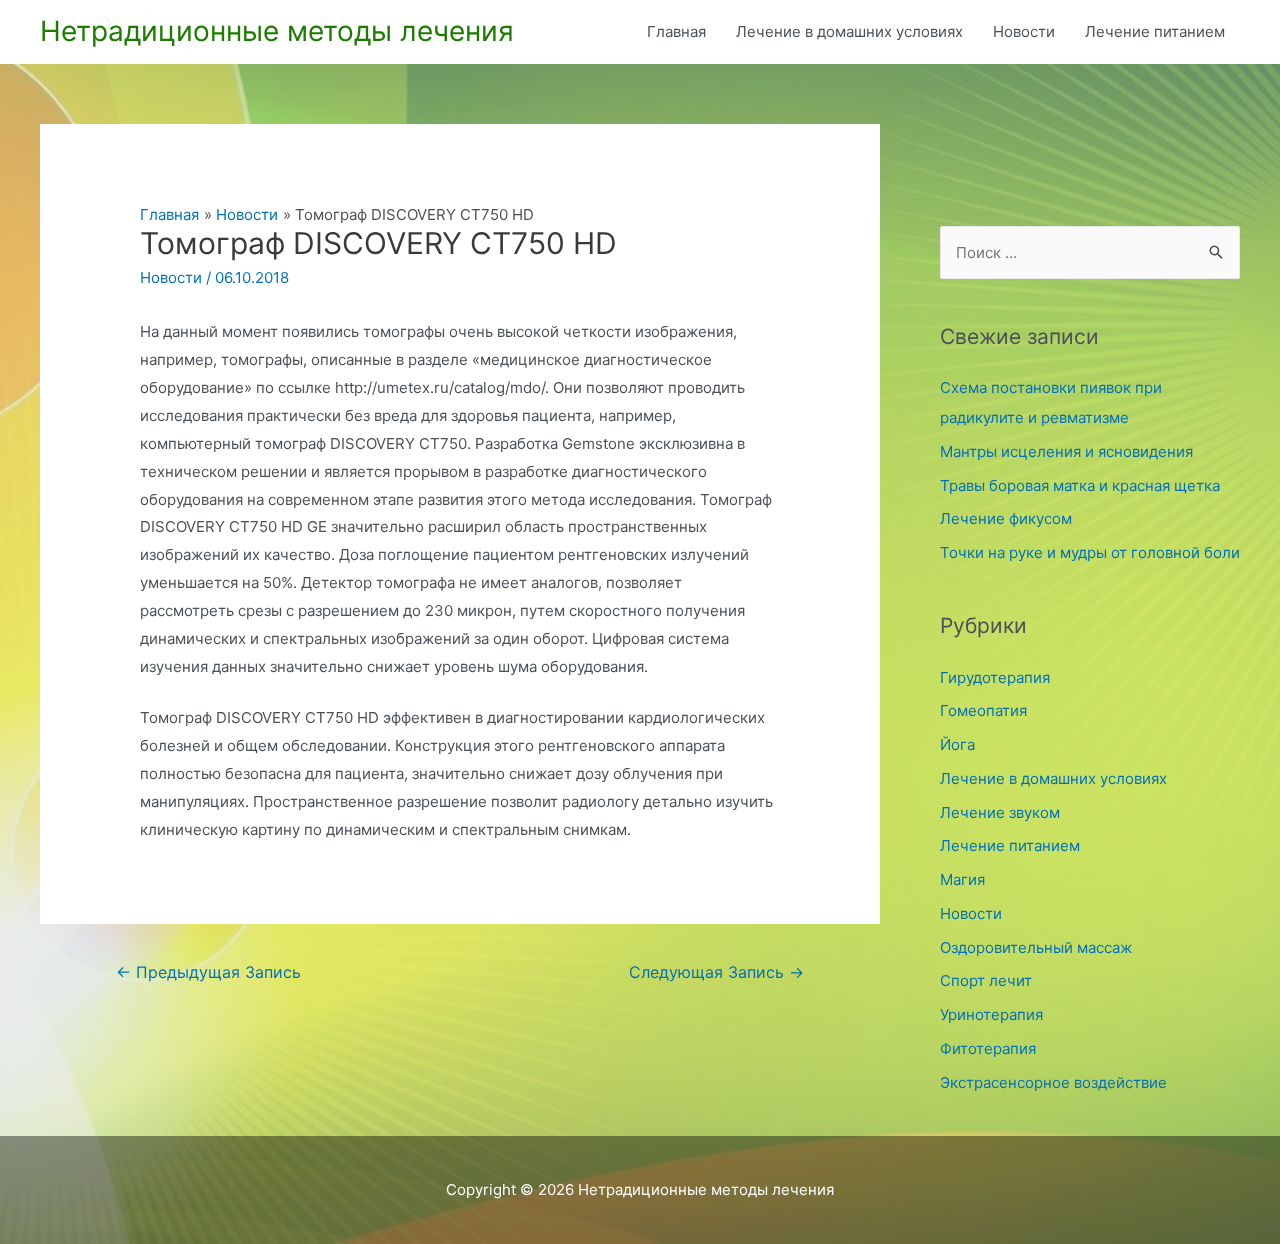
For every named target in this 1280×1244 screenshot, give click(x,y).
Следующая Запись (716, 972)
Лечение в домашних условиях (849, 31)
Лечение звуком (1000, 812)
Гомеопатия (983, 710)
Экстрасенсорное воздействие (1053, 1082)
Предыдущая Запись (208, 972)
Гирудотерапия (995, 677)
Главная (676, 31)
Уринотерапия (991, 1014)
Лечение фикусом (1006, 518)
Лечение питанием (1155, 31)
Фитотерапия (988, 1048)
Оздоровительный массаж (1036, 947)
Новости (1024, 31)
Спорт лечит (986, 980)
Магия (962, 879)
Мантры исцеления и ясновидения (1066, 451)
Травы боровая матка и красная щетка (1080, 485)
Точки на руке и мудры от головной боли (1090, 552)
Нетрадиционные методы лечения (277, 31)
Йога (957, 744)
